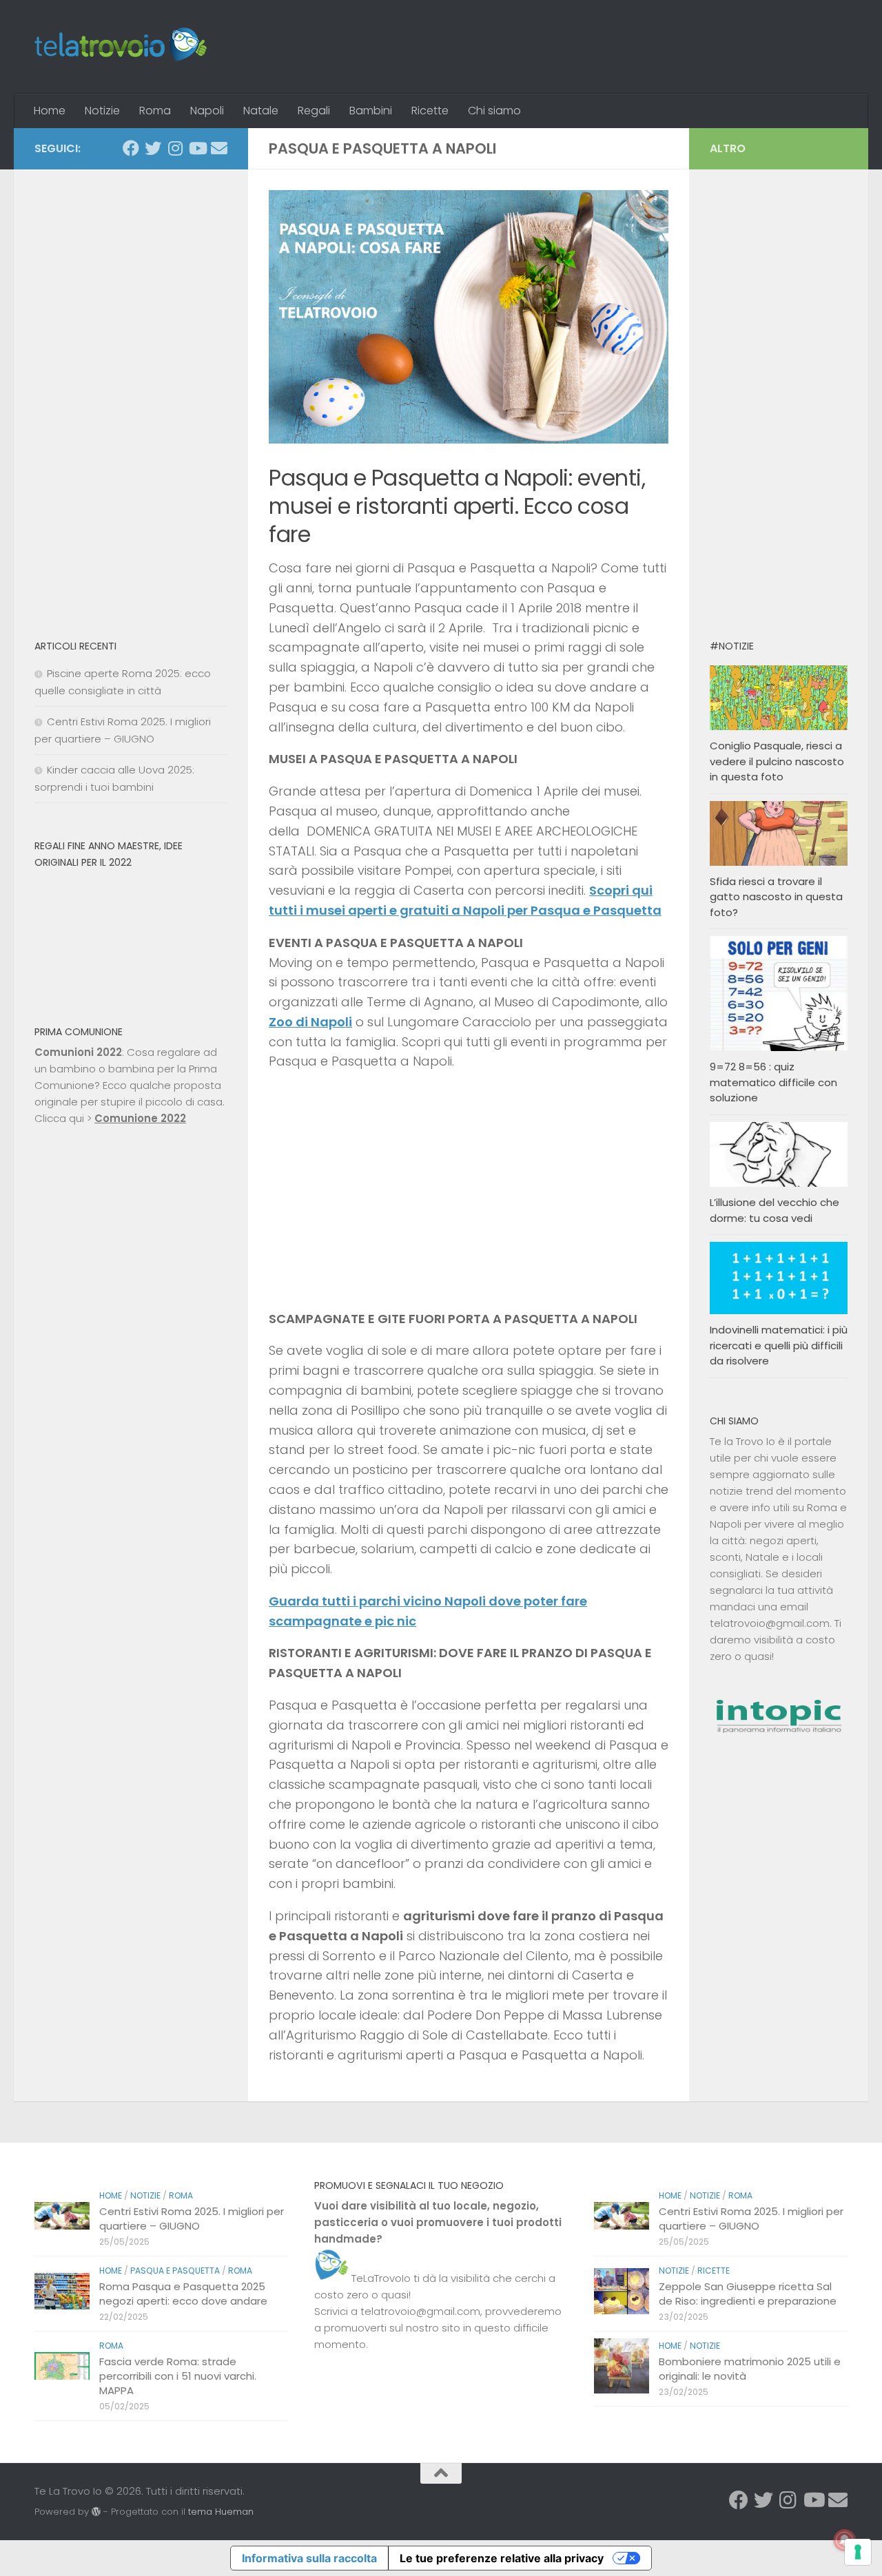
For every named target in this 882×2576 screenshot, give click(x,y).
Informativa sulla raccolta (309, 2558)
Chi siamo (494, 111)
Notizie (102, 111)
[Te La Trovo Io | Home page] (121, 47)
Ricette (430, 111)
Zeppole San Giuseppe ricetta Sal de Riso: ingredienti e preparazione (748, 2294)
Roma (155, 111)
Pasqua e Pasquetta (175, 2271)
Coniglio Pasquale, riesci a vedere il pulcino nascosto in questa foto (777, 761)
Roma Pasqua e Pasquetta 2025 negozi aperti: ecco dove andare (183, 2294)
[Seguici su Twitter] (153, 148)
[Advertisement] (131, 397)
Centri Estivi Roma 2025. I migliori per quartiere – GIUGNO (192, 2219)
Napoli (207, 111)
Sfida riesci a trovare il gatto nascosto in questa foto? (776, 897)
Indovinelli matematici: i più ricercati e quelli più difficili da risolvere (779, 1345)
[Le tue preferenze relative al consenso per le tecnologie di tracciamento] (858, 2552)
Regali (314, 111)
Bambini (371, 111)
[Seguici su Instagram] (175, 148)
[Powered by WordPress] (96, 2512)
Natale (261, 111)
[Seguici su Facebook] (131, 148)
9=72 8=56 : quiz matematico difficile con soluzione (773, 1082)
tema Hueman (221, 2512)
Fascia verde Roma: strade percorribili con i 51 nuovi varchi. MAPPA (178, 2376)
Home (50, 111)
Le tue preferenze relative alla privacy (502, 2558)
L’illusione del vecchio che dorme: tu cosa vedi (775, 1210)
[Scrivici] (219, 148)
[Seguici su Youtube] (197, 148)
